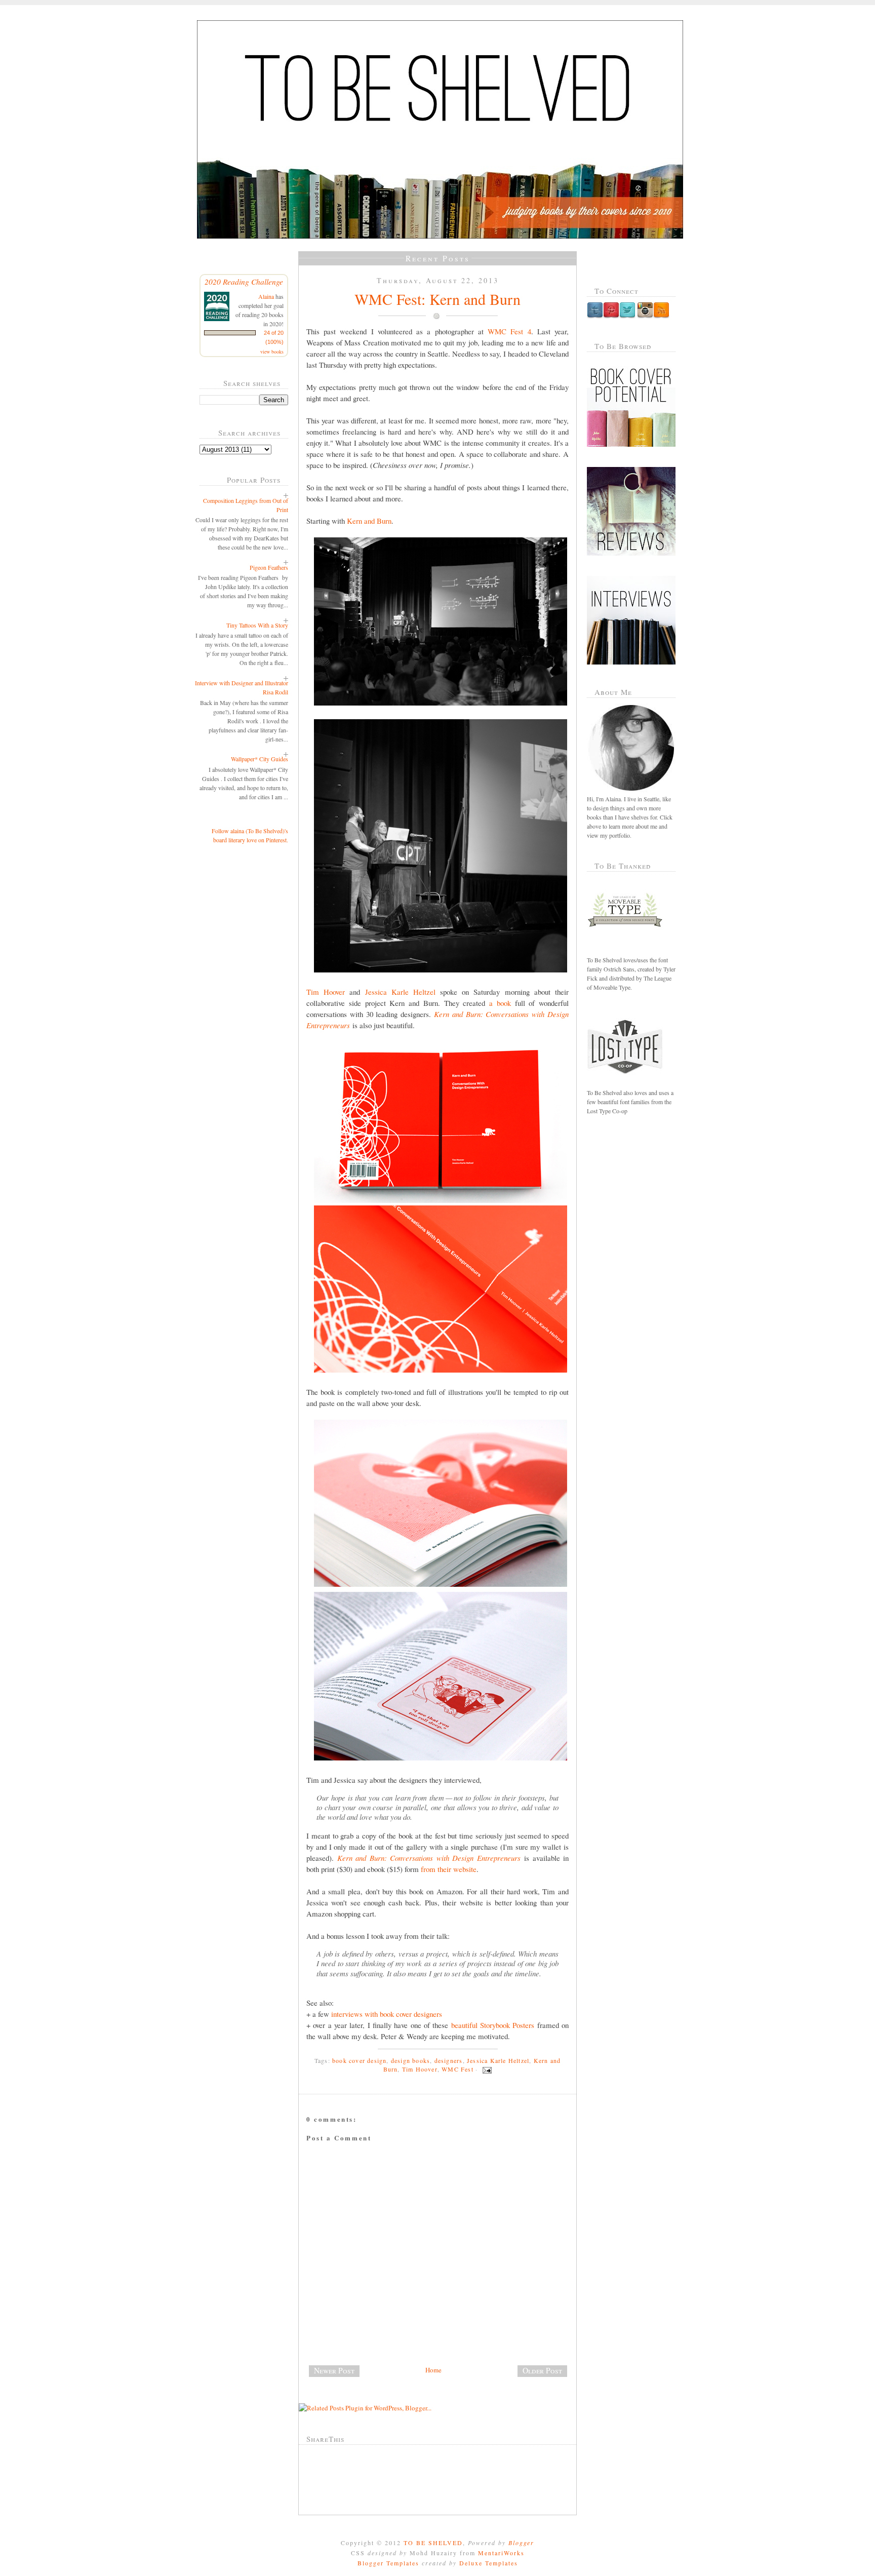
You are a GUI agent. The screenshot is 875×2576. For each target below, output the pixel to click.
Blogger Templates (388, 2563)
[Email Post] (486, 2069)
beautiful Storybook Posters (493, 2025)
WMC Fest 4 (509, 331)
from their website (449, 1869)
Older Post (542, 2370)
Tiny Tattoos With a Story (257, 625)
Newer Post (334, 2370)
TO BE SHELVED (433, 2543)
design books (410, 2060)
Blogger (521, 2543)
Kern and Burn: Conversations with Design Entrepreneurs (429, 1858)
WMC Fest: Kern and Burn (437, 299)
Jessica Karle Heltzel (400, 992)
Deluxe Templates (489, 2563)
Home (433, 2370)
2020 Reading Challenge (244, 281)
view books (272, 352)
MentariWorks (501, 2553)
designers (449, 2060)
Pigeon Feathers (269, 567)
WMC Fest (458, 2069)
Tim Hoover (326, 992)
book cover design (359, 2060)
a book (500, 1003)
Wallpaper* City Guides (260, 759)
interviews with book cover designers (387, 2014)
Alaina (266, 296)
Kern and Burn (369, 521)
